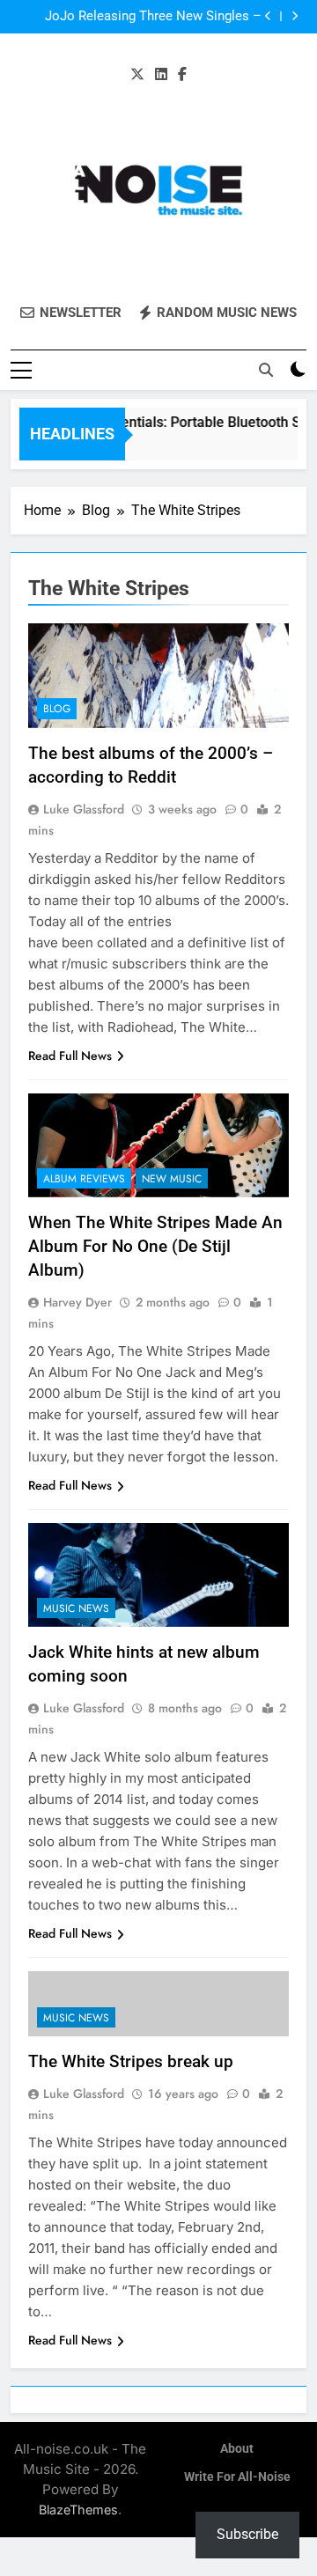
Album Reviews (84, 1179)
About (237, 2449)
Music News (76, 1608)
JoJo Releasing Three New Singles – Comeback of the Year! (153, 17)
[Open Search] (266, 370)
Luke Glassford (84, 809)
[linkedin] (161, 75)
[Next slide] (295, 16)
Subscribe (247, 2534)
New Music (172, 1179)
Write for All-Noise (237, 2477)
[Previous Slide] (268, 16)
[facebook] (182, 75)
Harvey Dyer (77, 1302)
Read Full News (70, 1056)
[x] (137, 75)
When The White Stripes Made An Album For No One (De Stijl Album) (155, 1246)
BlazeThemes (78, 2510)
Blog (57, 709)
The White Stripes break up (131, 2061)
